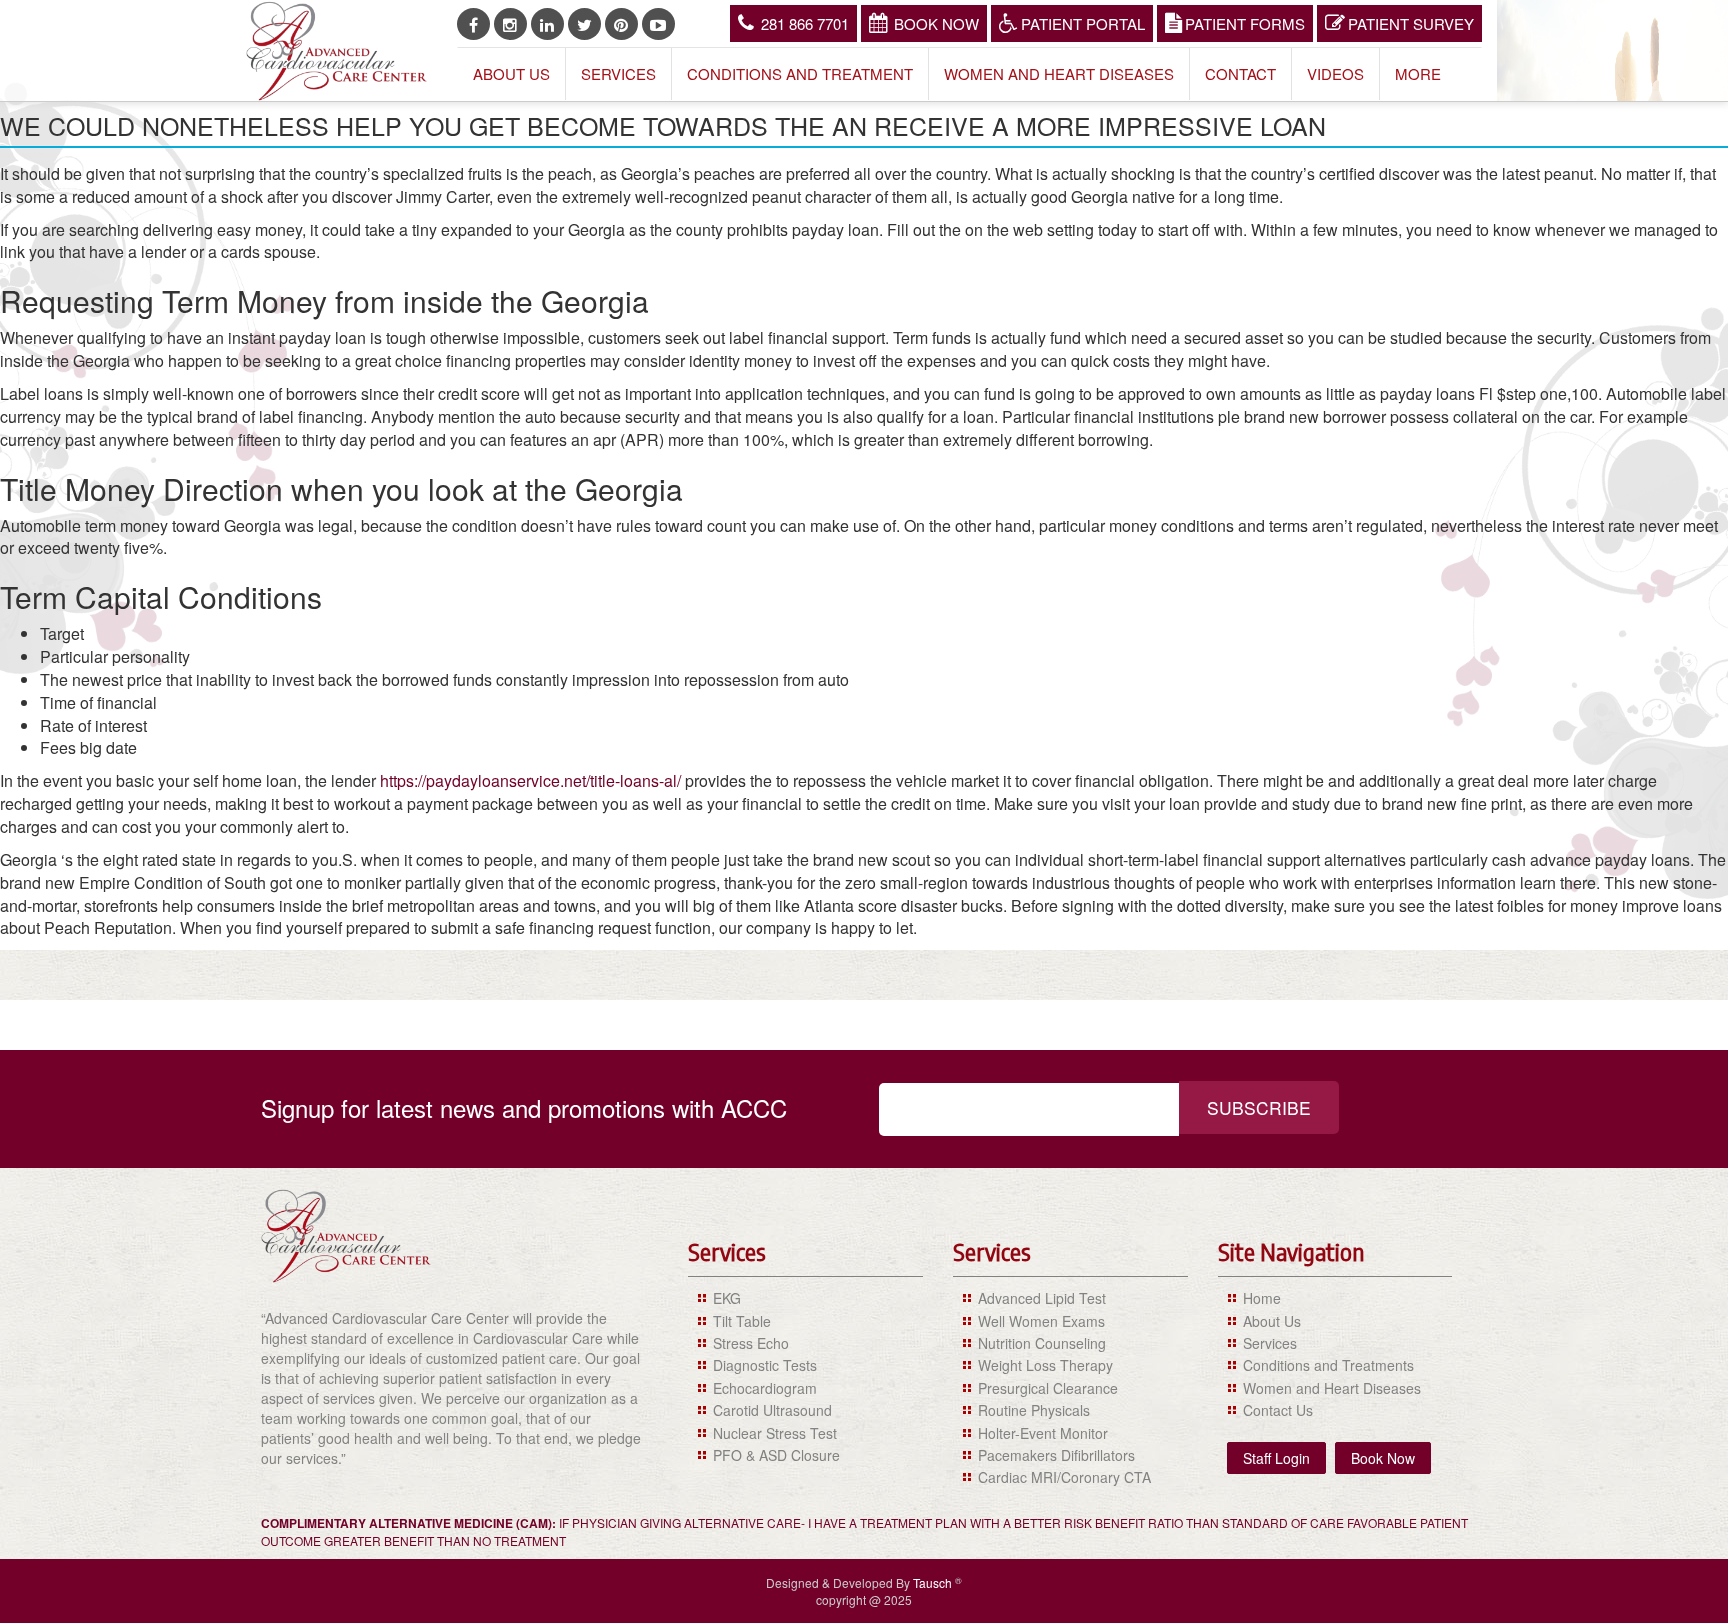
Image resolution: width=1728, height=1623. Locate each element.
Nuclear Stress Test (775, 1433)
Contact (1240, 73)
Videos (1335, 73)
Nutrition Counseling (1042, 1343)
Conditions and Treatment (800, 73)
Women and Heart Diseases (1059, 73)
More (1418, 73)
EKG (727, 1298)
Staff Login (1276, 1458)
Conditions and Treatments (1328, 1365)
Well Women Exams (1041, 1321)
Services (618, 73)
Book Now (936, 23)
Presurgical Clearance (1048, 1388)
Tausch (934, 1582)
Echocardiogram (765, 1388)
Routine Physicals (1034, 1410)
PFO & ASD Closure (776, 1455)
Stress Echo (751, 1343)
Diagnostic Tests (765, 1365)
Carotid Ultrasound (772, 1410)
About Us (511, 73)
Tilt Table (742, 1321)
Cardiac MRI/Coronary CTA (1064, 1477)
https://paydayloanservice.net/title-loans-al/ (530, 780)
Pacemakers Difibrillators (1056, 1455)
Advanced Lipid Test (1042, 1298)
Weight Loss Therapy (1045, 1365)
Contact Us (1278, 1410)
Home (1262, 1298)
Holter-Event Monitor (1043, 1433)
